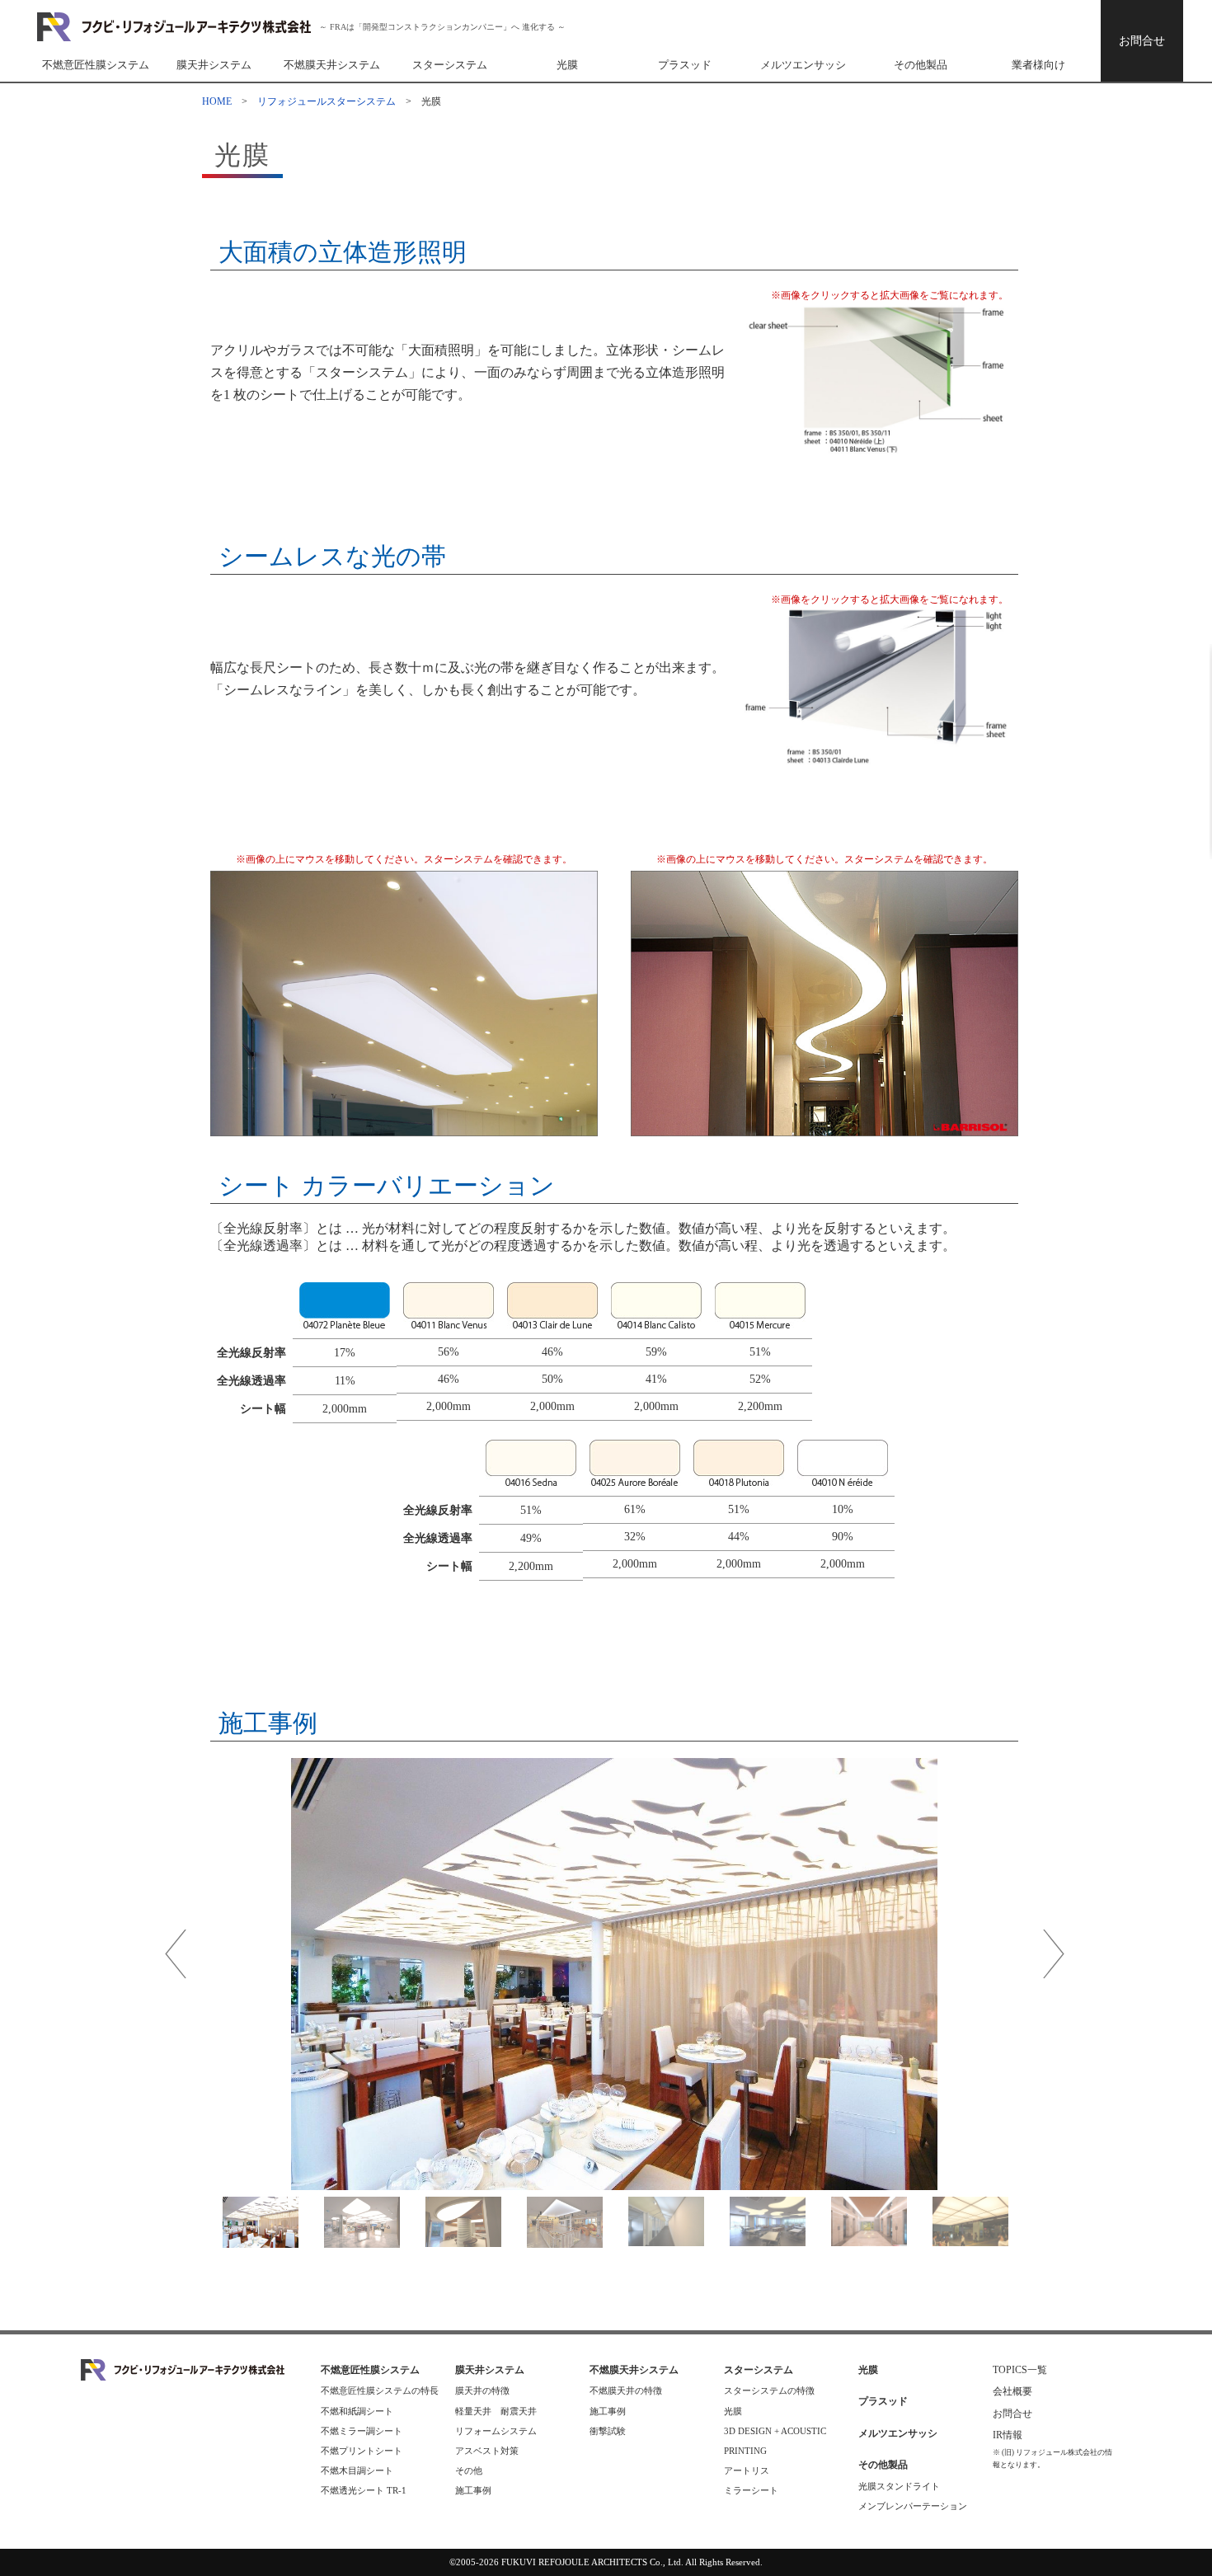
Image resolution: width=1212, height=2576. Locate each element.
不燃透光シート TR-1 (364, 2490)
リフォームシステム (496, 2431)
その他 (469, 2470)
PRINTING (745, 2451)
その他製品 (921, 65)
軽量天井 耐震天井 (496, 2411)
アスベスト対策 (487, 2451)
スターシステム (450, 65)
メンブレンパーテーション (913, 2506)
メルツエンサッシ (803, 65)
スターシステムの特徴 (769, 2390)
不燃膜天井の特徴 (626, 2390)
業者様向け (1038, 65)
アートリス (747, 2470)
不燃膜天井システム (332, 65)
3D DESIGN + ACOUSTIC (775, 2431)
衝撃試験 (608, 2431)
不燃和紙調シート (357, 2411)
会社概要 (1012, 2391)
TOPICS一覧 (1020, 2370)
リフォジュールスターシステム (326, 101)
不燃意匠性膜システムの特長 (380, 2390)
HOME (217, 101)
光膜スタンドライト (899, 2486)
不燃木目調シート (357, 2470)
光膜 (567, 65)
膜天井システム (214, 65)
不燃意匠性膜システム (96, 65)
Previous (175, 1954)
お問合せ (1142, 41)
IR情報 (1012, 2435)
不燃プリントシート (362, 2451)
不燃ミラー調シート (362, 2431)
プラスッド (685, 65)
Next (1053, 1954)
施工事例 (473, 2490)
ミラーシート (751, 2490)
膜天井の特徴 (482, 2390)
